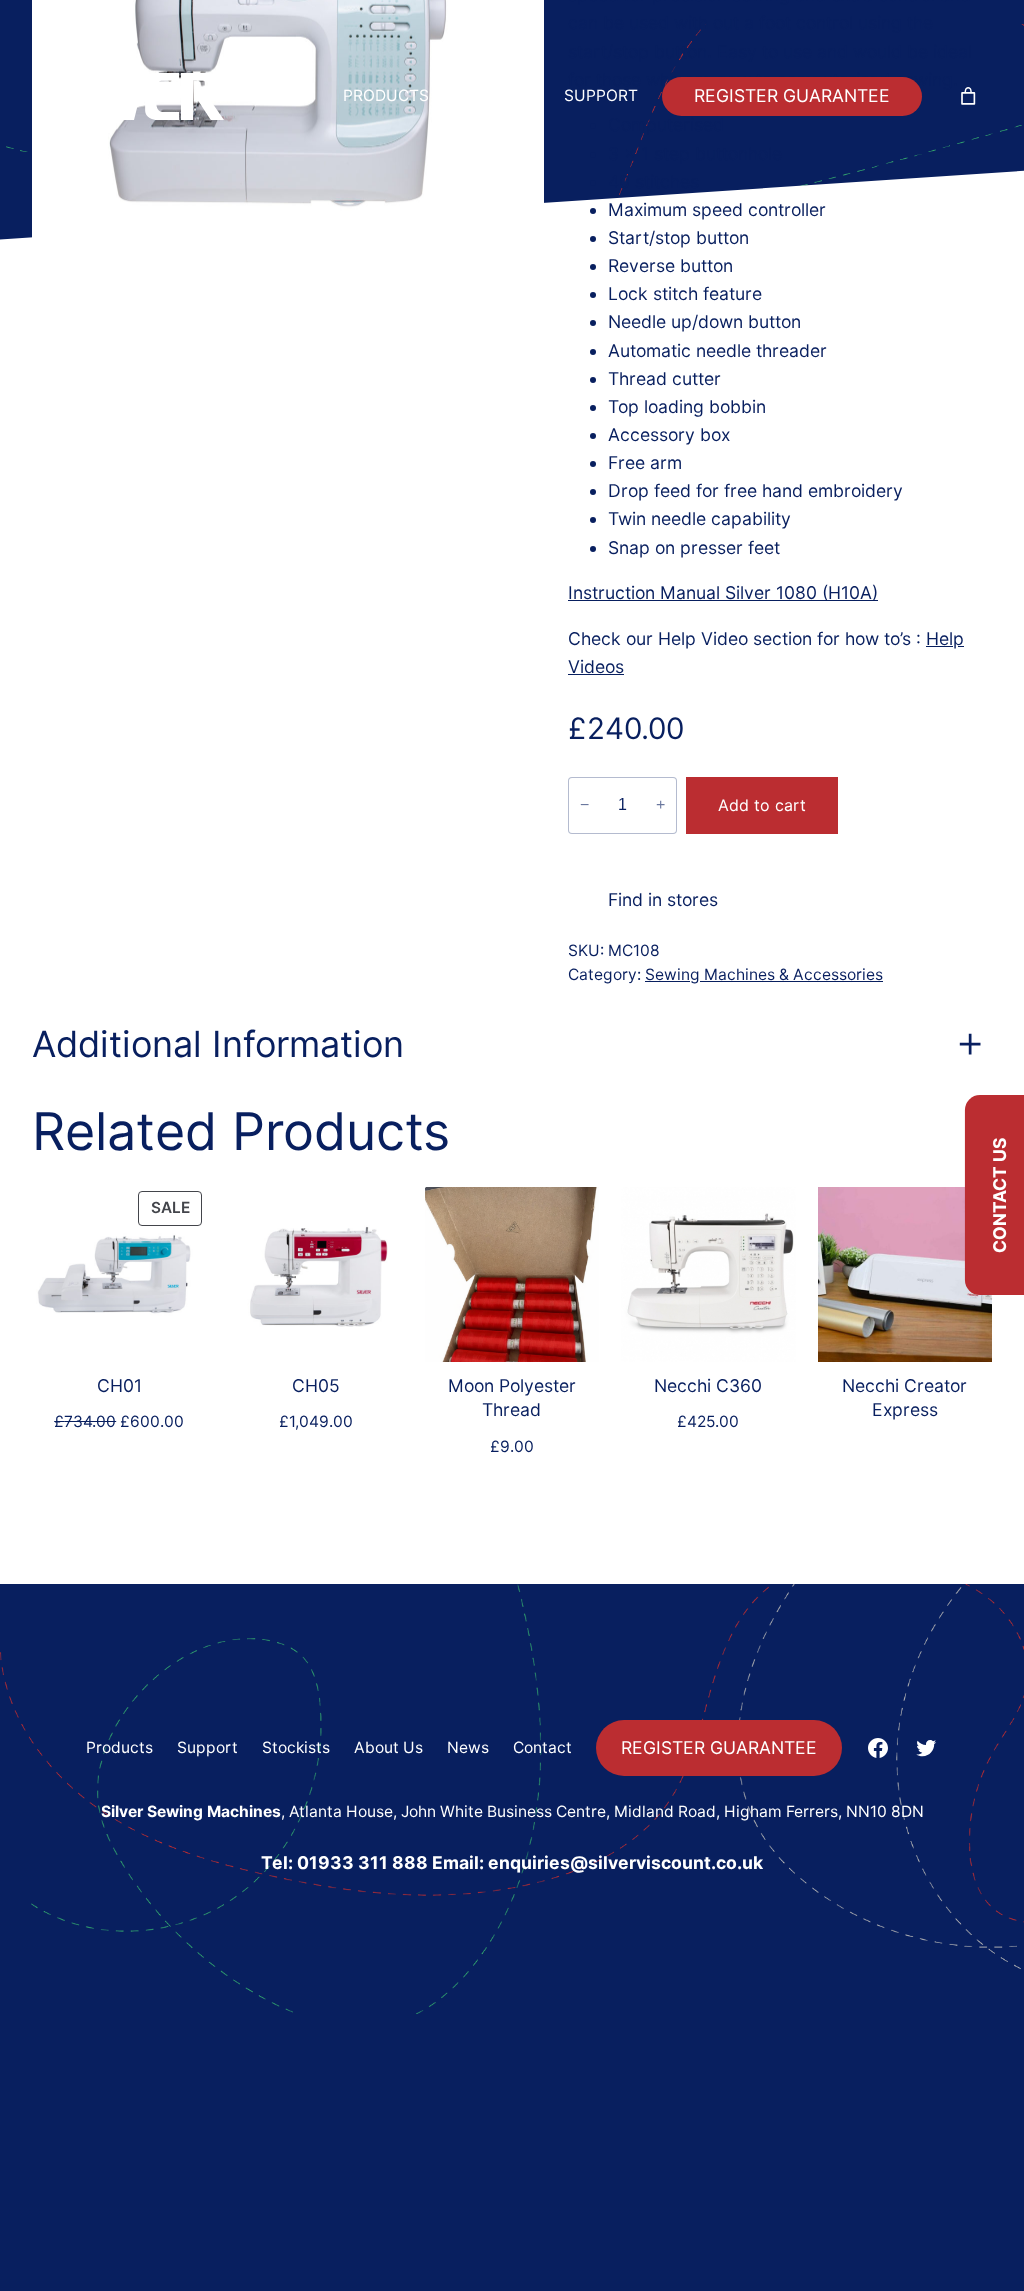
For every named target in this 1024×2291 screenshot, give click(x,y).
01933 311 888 (362, 1862)
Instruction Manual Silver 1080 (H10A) (723, 592)
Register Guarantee (792, 95)
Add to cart (762, 805)
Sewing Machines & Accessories (764, 974)
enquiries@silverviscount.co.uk (625, 1862)
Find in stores (663, 899)
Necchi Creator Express (904, 1398)
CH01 (119, 1385)
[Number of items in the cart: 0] (968, 97)
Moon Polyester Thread (512, 1398)
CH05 (316, 1385)
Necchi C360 (708, 1385)
